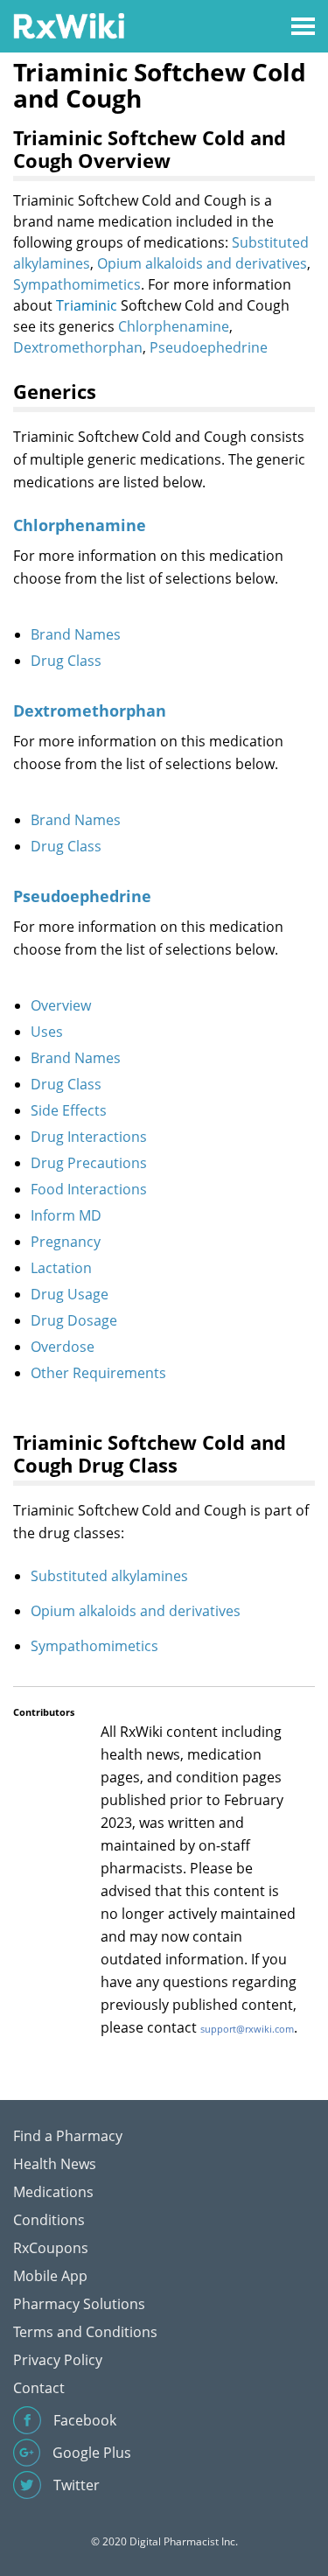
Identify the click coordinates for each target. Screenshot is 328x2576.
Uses (47, 1032)
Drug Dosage (74, 1320)
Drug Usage (70, 1294)
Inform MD (66, 1215)
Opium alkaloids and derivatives (202, 263)
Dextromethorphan (78, 347)
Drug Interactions (89, 1137)
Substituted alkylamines (109, 1576)
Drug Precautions (89, 1163)
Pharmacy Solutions (79, 2304)
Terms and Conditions (85, 2332)
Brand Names (76, 634)
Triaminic (87, 305)
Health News (55, 2164)
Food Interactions (89, 1189)
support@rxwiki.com (247, 2029)
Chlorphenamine (174, 326)
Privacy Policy (58, 2360)
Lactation (61, 1268)
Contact (39, 2388)
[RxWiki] (69, 25)
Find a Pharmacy (68, 2136)
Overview (61, 1005)
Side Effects (69, 1110)
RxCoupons (51, 2248)
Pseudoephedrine (209, 347)
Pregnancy (66, 1242)
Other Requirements (98, 1373)
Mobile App (50, 2276)
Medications (53, 2192)
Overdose (63, 1347)
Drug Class (66, 661)
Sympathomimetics (77, 284)
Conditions (49, 2220)
